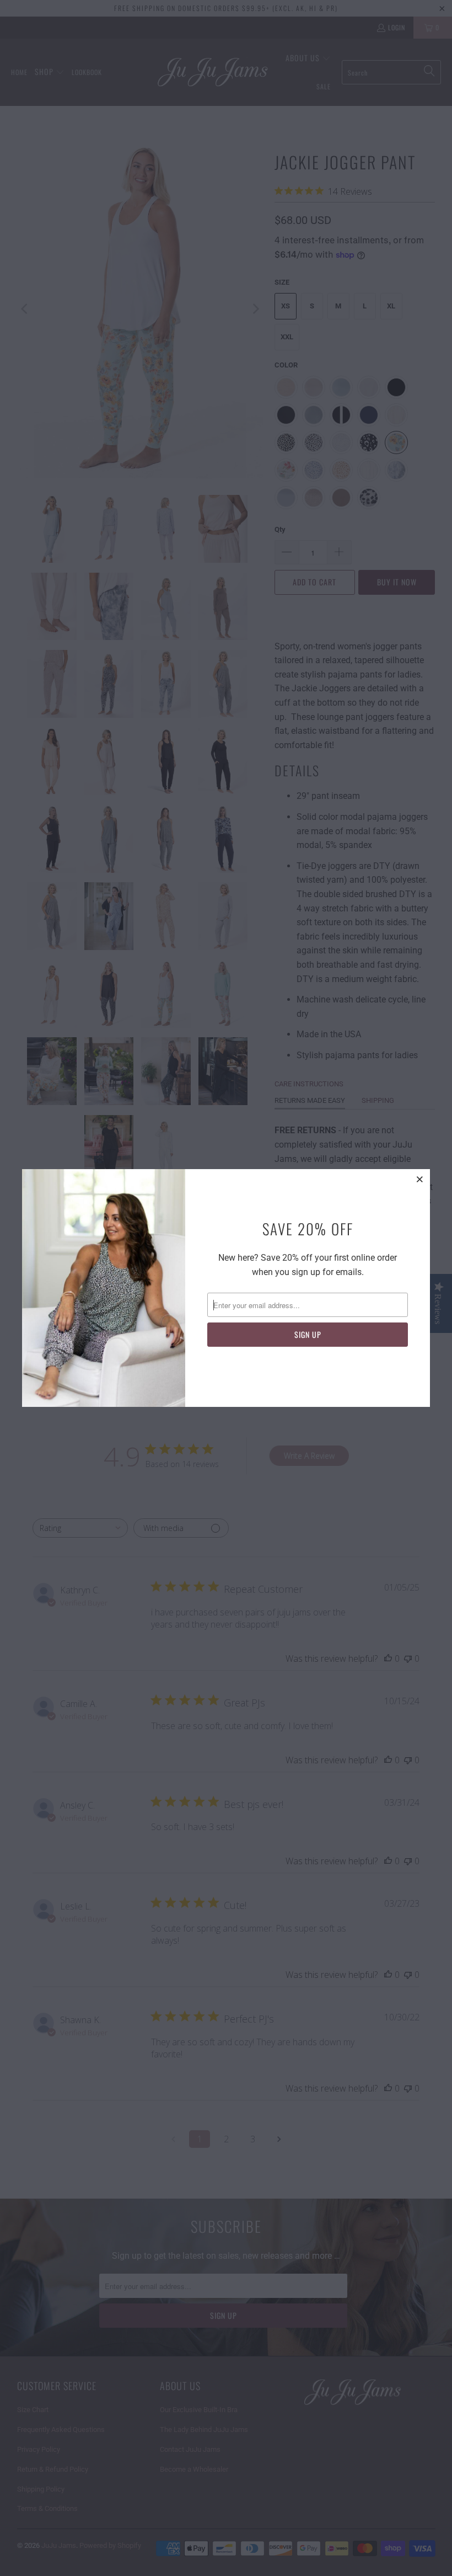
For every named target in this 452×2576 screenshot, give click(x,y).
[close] (420, 1179)
